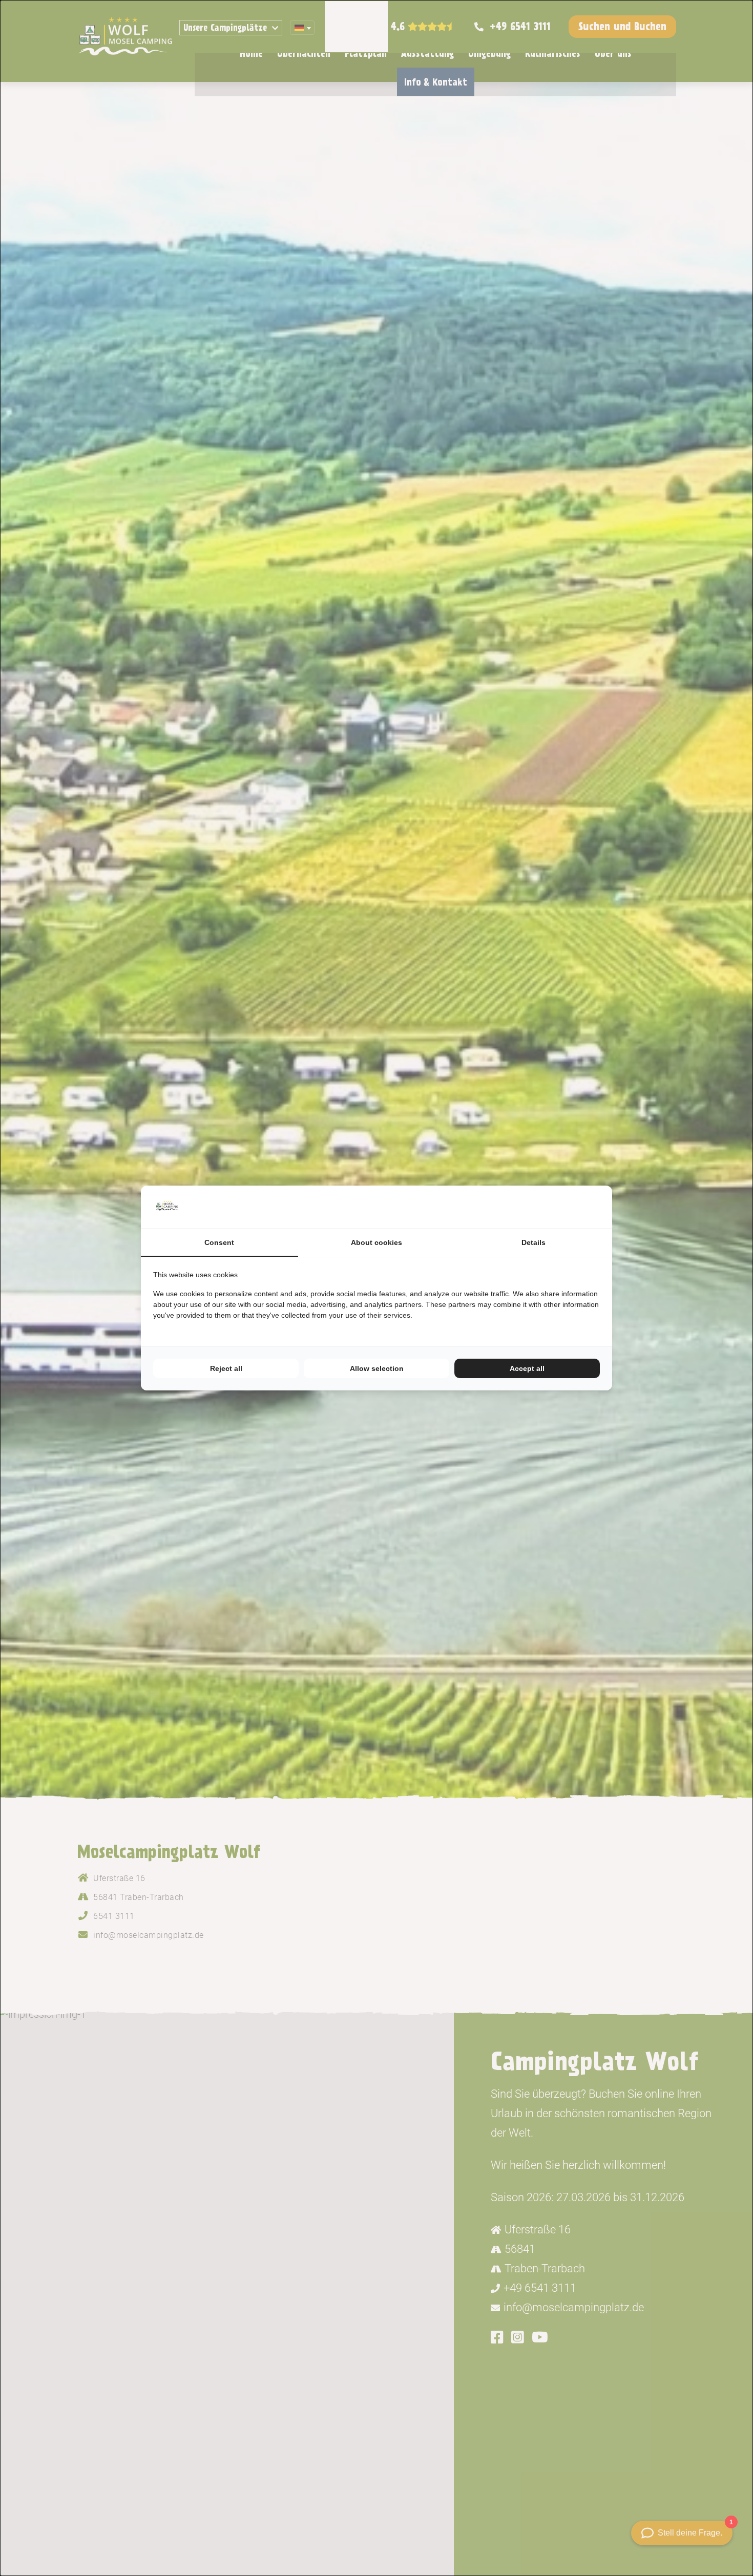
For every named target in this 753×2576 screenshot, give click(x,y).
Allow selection (377, 1368)
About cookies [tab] (376, 1242)
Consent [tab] (219, 1242)
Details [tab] (534, 1242)
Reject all (226, 1368)
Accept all (527, 1368)
